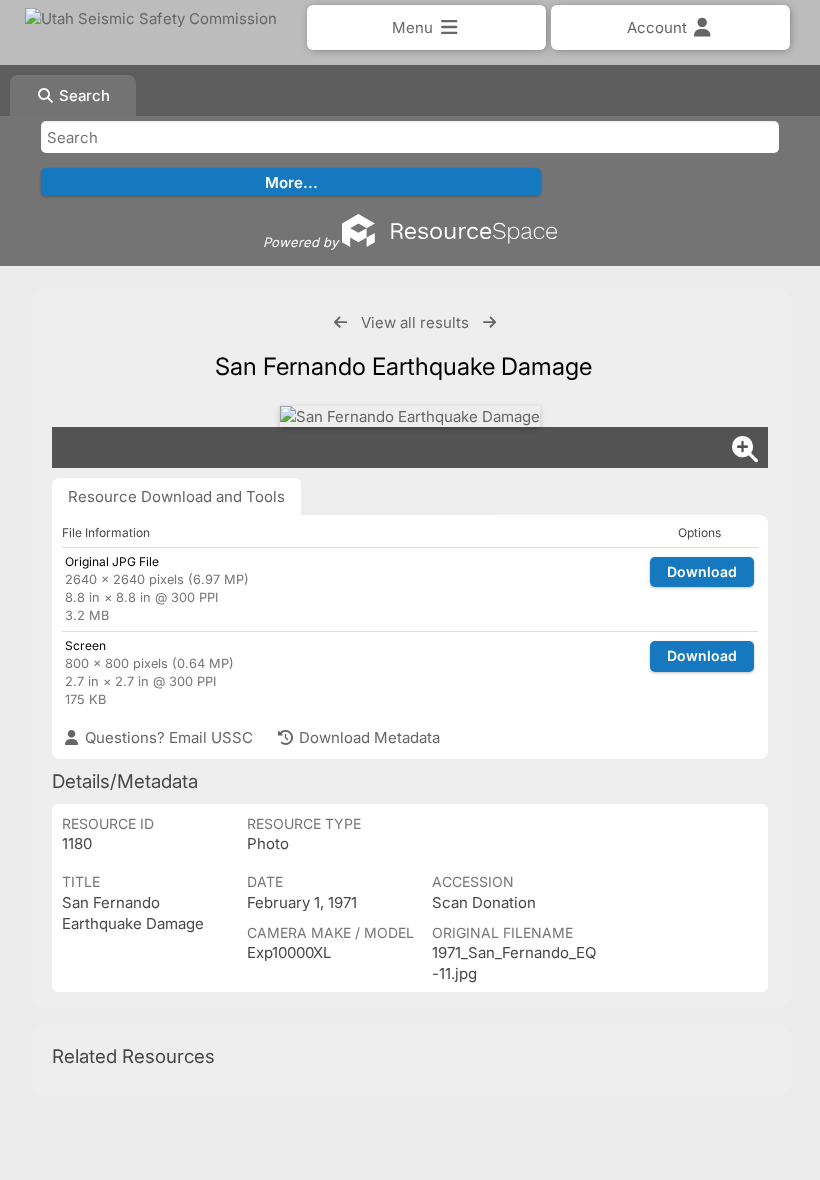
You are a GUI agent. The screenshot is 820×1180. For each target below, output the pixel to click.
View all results (415, 322)
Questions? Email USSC (167, 737)
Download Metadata (367, 737)
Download (702, 571)
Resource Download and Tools (176, 496)
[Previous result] (340, 322)
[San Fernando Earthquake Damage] (410, 416)
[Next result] (489, 322)
